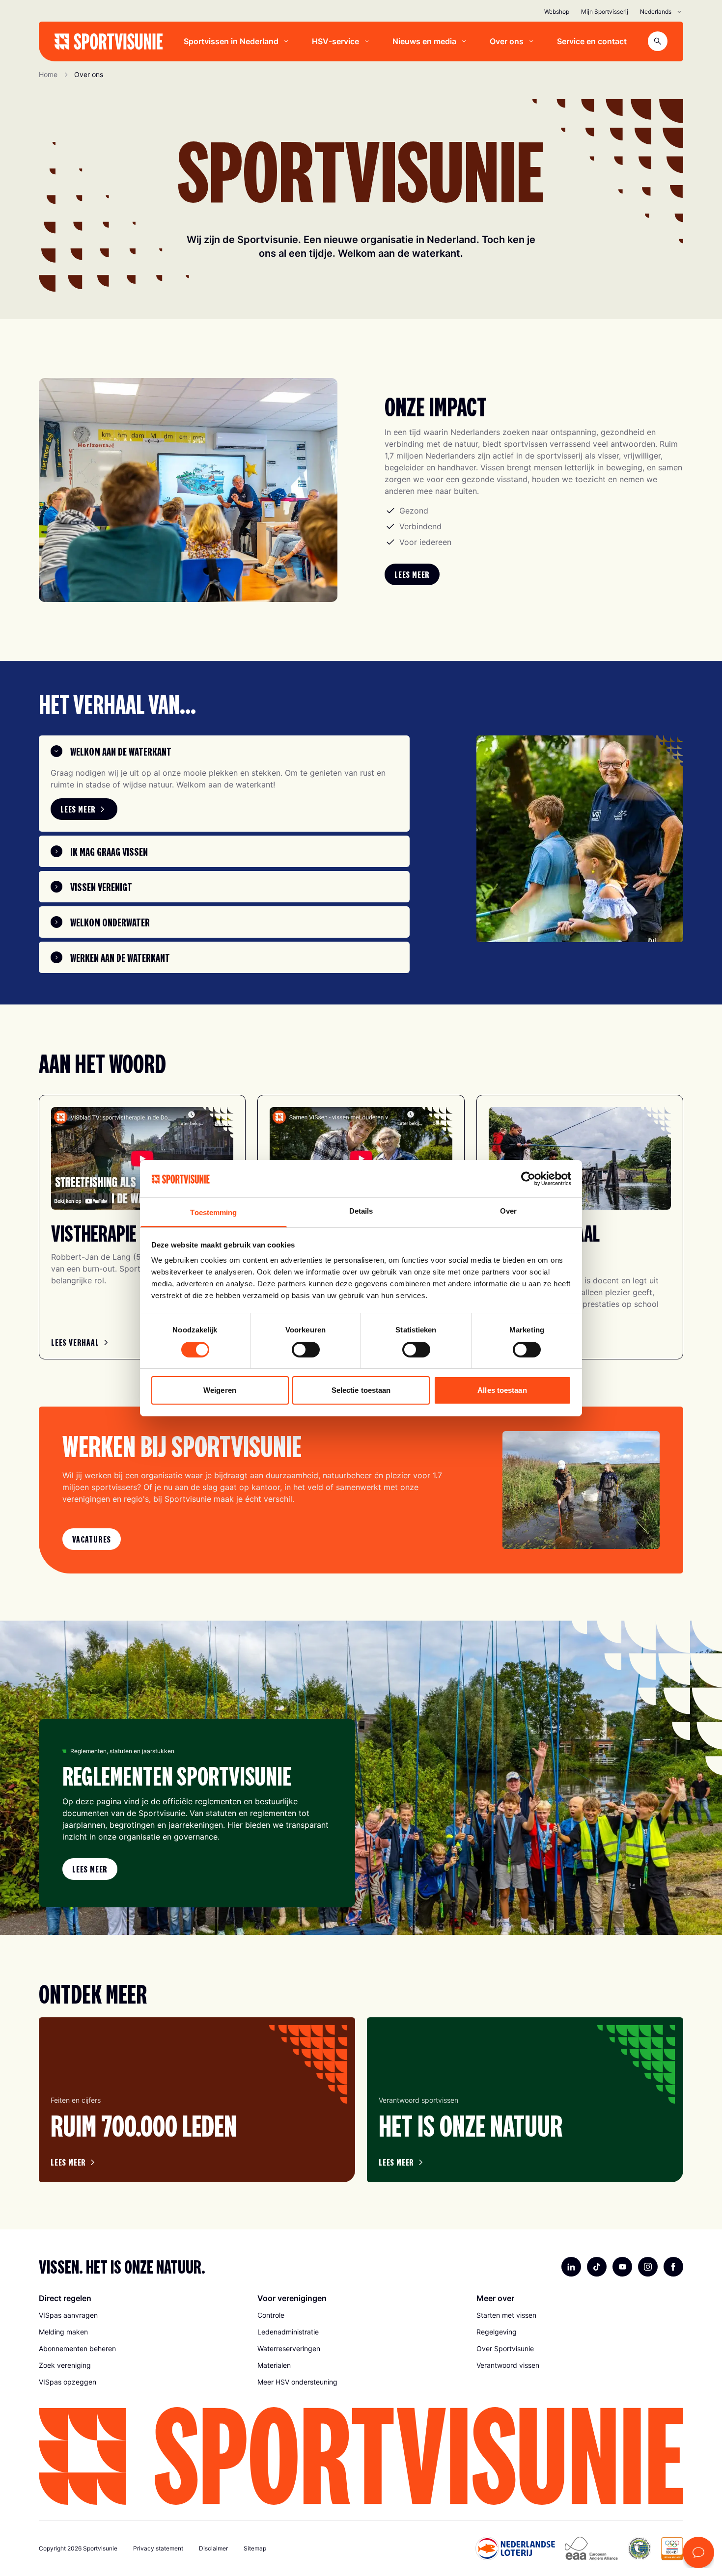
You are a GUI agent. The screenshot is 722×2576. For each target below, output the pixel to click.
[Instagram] (648, 2267)
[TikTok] (597, 2267)
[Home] (109, 41)
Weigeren (220, 1390)
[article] (197, 2100)
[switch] (306, 1350)
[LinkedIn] (571, 2267)
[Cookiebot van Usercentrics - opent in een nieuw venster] (528, 1179)
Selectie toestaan (361, 1390)
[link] (412, 574)
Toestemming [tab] (213, 1212)
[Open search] (658, 41)
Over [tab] (508, 1211)
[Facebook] (673, 2267)
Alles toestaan (502, 1390)
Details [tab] (361, 1211)
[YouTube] (622, 2267)
